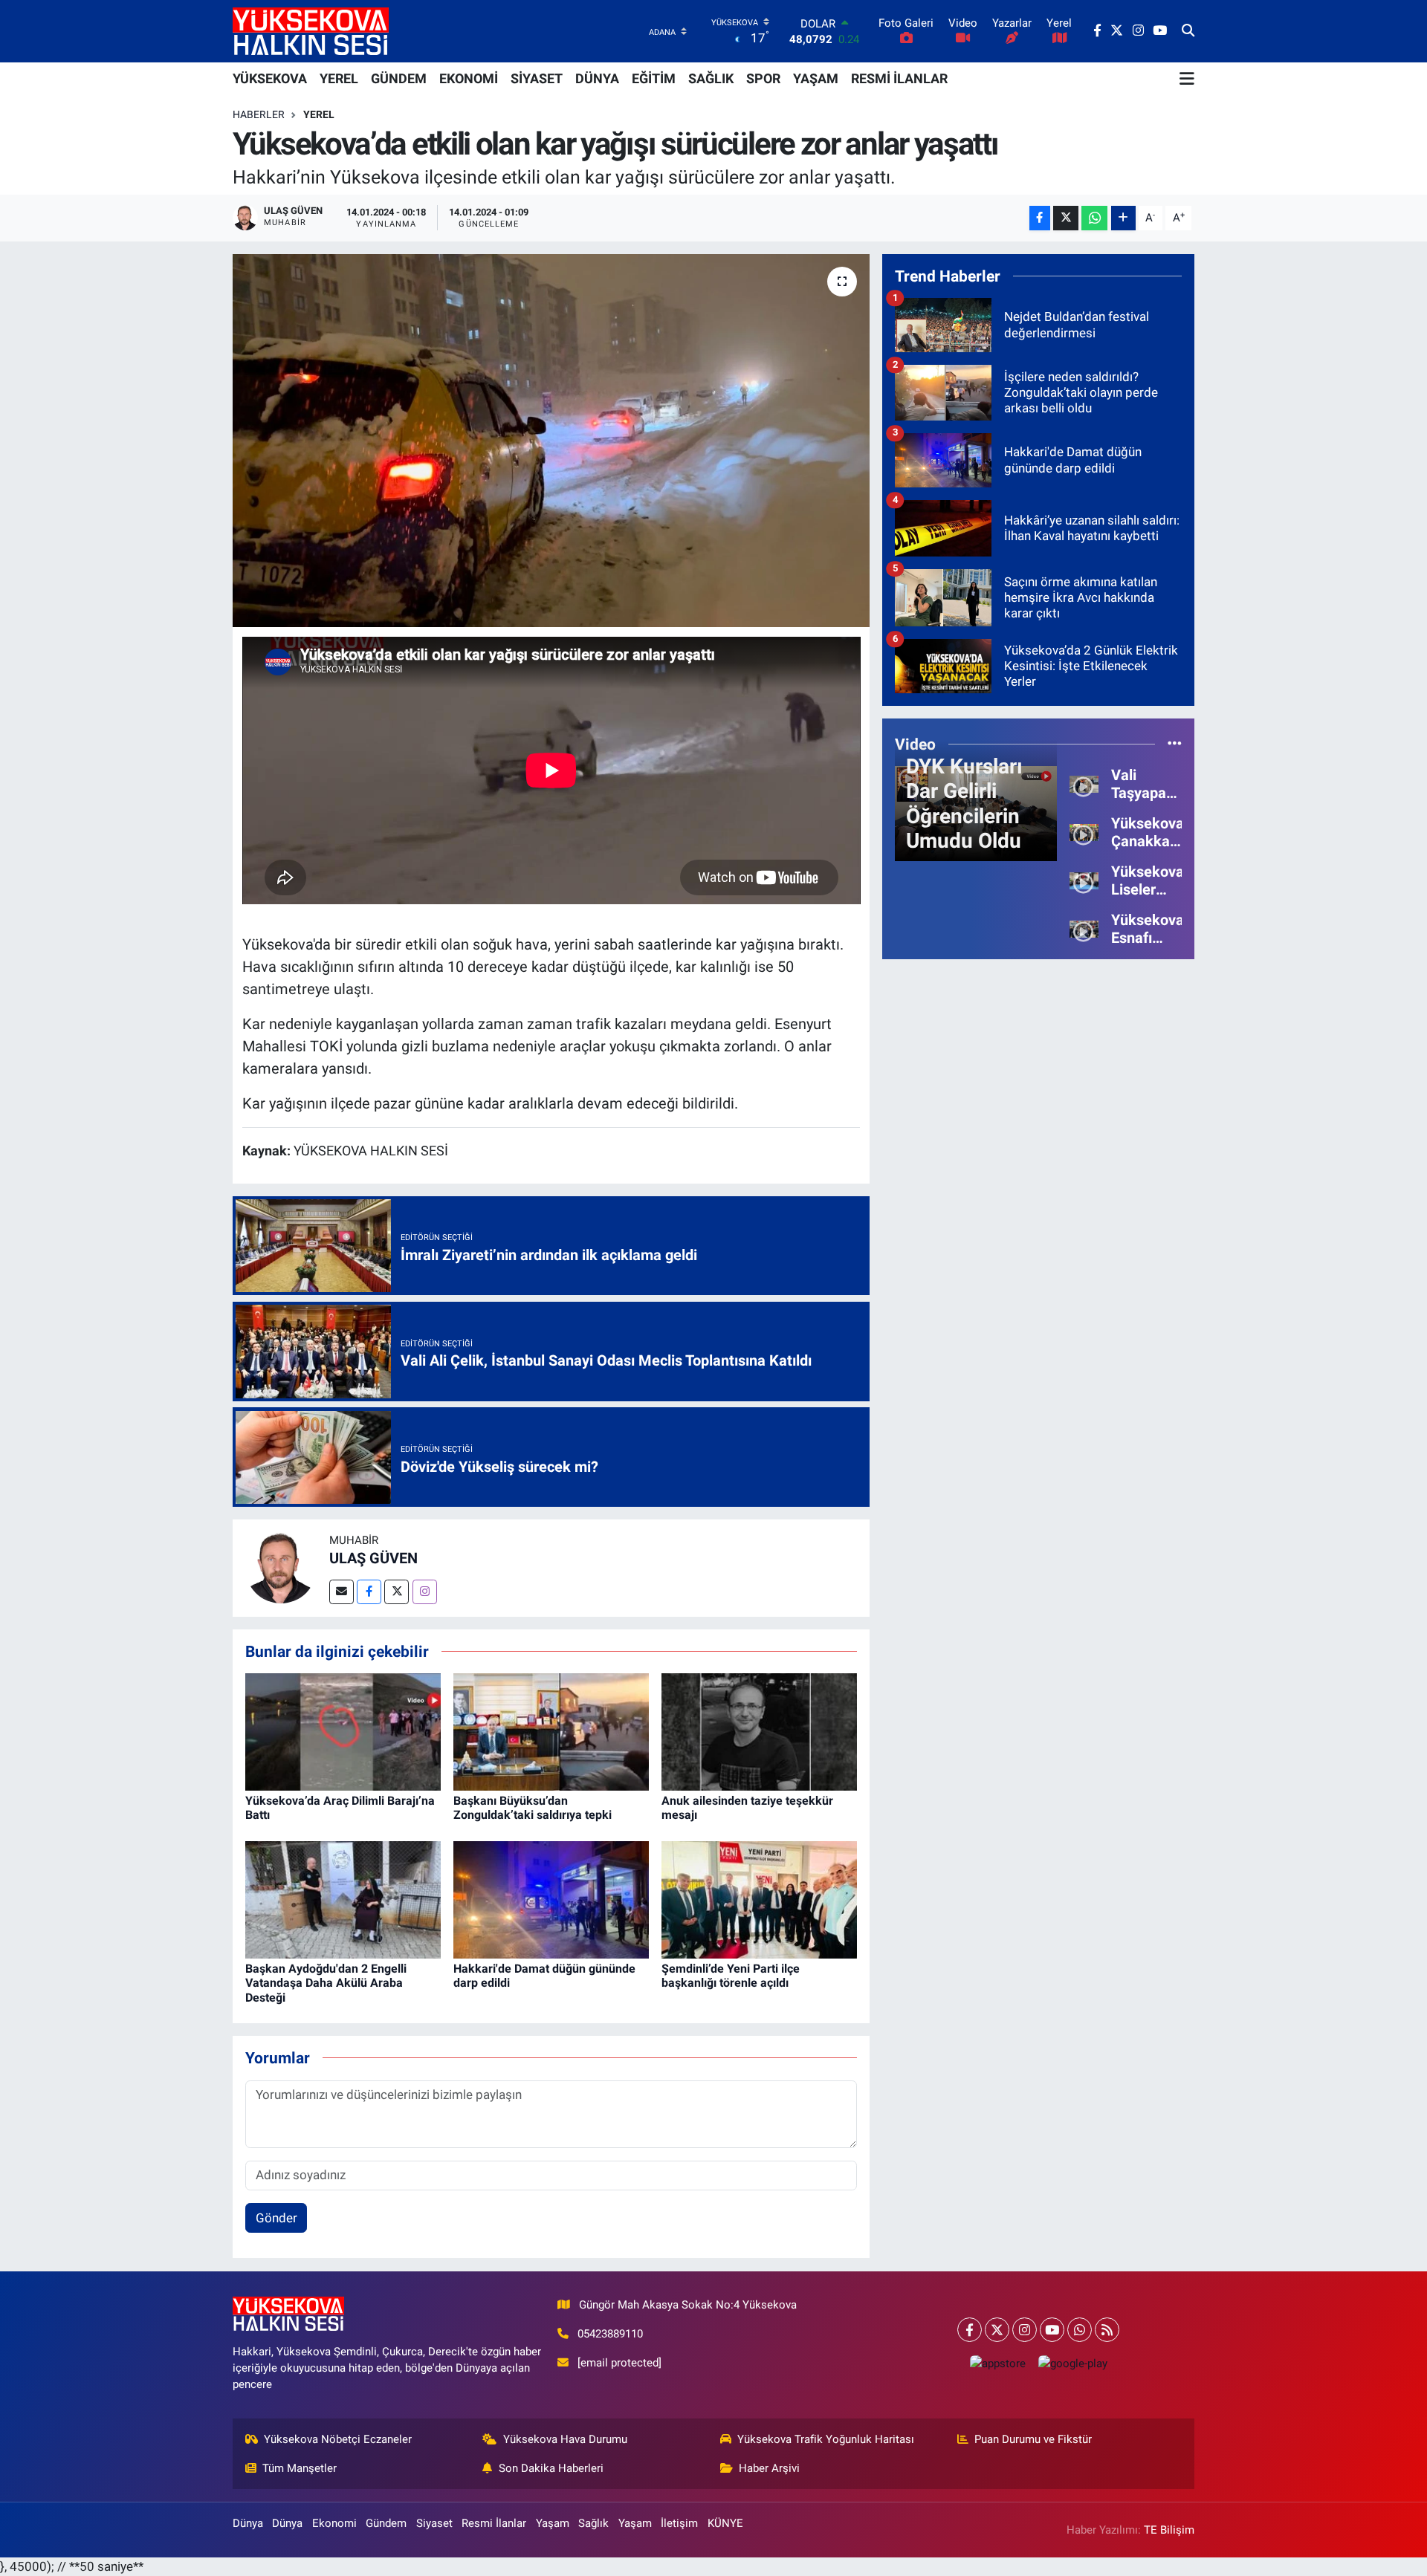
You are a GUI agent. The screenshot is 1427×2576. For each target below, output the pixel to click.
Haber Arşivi (769, 2468)
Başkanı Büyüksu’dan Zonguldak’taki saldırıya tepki (533, 1808)
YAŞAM (816, 78)
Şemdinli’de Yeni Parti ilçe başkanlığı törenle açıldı (731, 1976)
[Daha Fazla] (1123, 218)
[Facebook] (369, 1592)
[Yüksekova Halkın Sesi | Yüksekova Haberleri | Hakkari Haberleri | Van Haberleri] (311, 31)
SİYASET (537, 78)
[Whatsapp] (1080, 2330)
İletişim (679, 2523)
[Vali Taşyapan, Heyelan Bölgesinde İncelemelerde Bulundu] (1084, 783)
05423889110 (610, 2334)
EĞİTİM (654, 78)
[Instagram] (425, 1592)
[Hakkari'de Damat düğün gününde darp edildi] (551, 1898)
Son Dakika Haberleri (551, 2468)
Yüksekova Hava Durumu (565, 2439)
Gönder (276, 2218)
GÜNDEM (399, 78)
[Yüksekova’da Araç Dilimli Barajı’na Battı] (343, 1730)
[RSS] (1107, 2330)
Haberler (259, 114)
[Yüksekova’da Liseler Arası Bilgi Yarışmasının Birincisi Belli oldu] (1084, 880)
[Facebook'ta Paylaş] (1040, 218)
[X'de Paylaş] (1066, 218)
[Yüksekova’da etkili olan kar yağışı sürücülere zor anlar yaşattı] (551, 441)
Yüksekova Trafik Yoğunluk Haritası (826, 2439)
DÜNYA (597, 78)
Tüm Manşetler (300, 2468)
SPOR (763, 78)
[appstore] (997, 2363)
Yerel (319, 114)
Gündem (386, 2523)
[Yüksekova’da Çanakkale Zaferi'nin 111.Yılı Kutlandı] (1084, 831)
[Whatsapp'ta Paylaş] (1094, 218)
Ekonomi (334, 2523)
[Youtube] (1052, 2330)
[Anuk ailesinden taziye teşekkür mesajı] (759, 1730)
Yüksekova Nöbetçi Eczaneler (338, 2439)
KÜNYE (725, 2523)
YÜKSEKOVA (270, 78)
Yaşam (553, 2523)
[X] (997, 2330)
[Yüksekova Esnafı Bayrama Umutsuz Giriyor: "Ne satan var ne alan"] (1084, 928)
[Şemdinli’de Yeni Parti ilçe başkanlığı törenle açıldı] (759, 1898)
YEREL (339, 78)
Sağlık (593, 2523)
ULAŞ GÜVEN (373, 1558)
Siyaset (434, 2523)
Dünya (248, 2523)
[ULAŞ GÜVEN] (281, 1567)
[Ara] (1188, 31)
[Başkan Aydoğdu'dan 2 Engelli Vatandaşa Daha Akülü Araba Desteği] (343, 1898)
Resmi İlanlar (494, 2523)
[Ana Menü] (1187, 79)
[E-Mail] (342, 1592)
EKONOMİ (469, 78)
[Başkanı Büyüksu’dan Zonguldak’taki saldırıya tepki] (551, 1730)
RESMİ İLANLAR (899, 78)
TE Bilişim (1169, 2530)
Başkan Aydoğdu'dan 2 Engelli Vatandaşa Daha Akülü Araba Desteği (326, 1983)
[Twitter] (397, 1592)
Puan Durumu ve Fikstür (1033, 2439)
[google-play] (1072, 2363)
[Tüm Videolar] (1175, 744)
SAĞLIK (711, 78)
